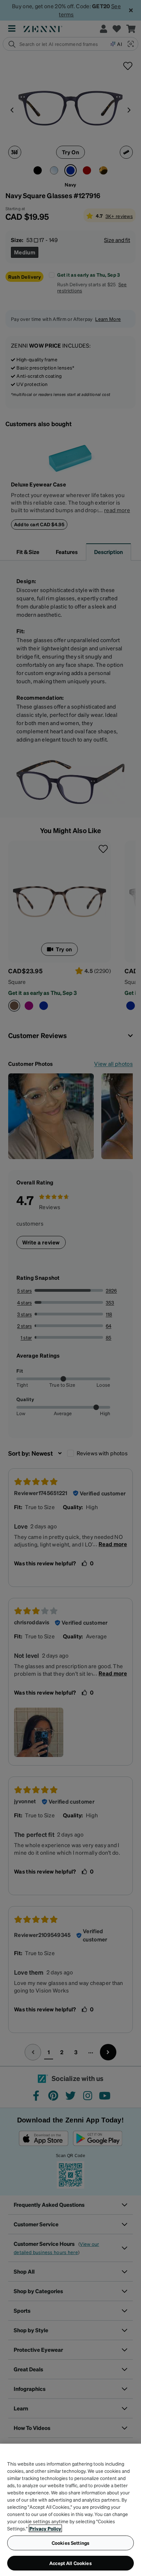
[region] (70, 2510)
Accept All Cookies (70, 2563)
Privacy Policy (45, 2528)
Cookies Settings (70, 2543)
